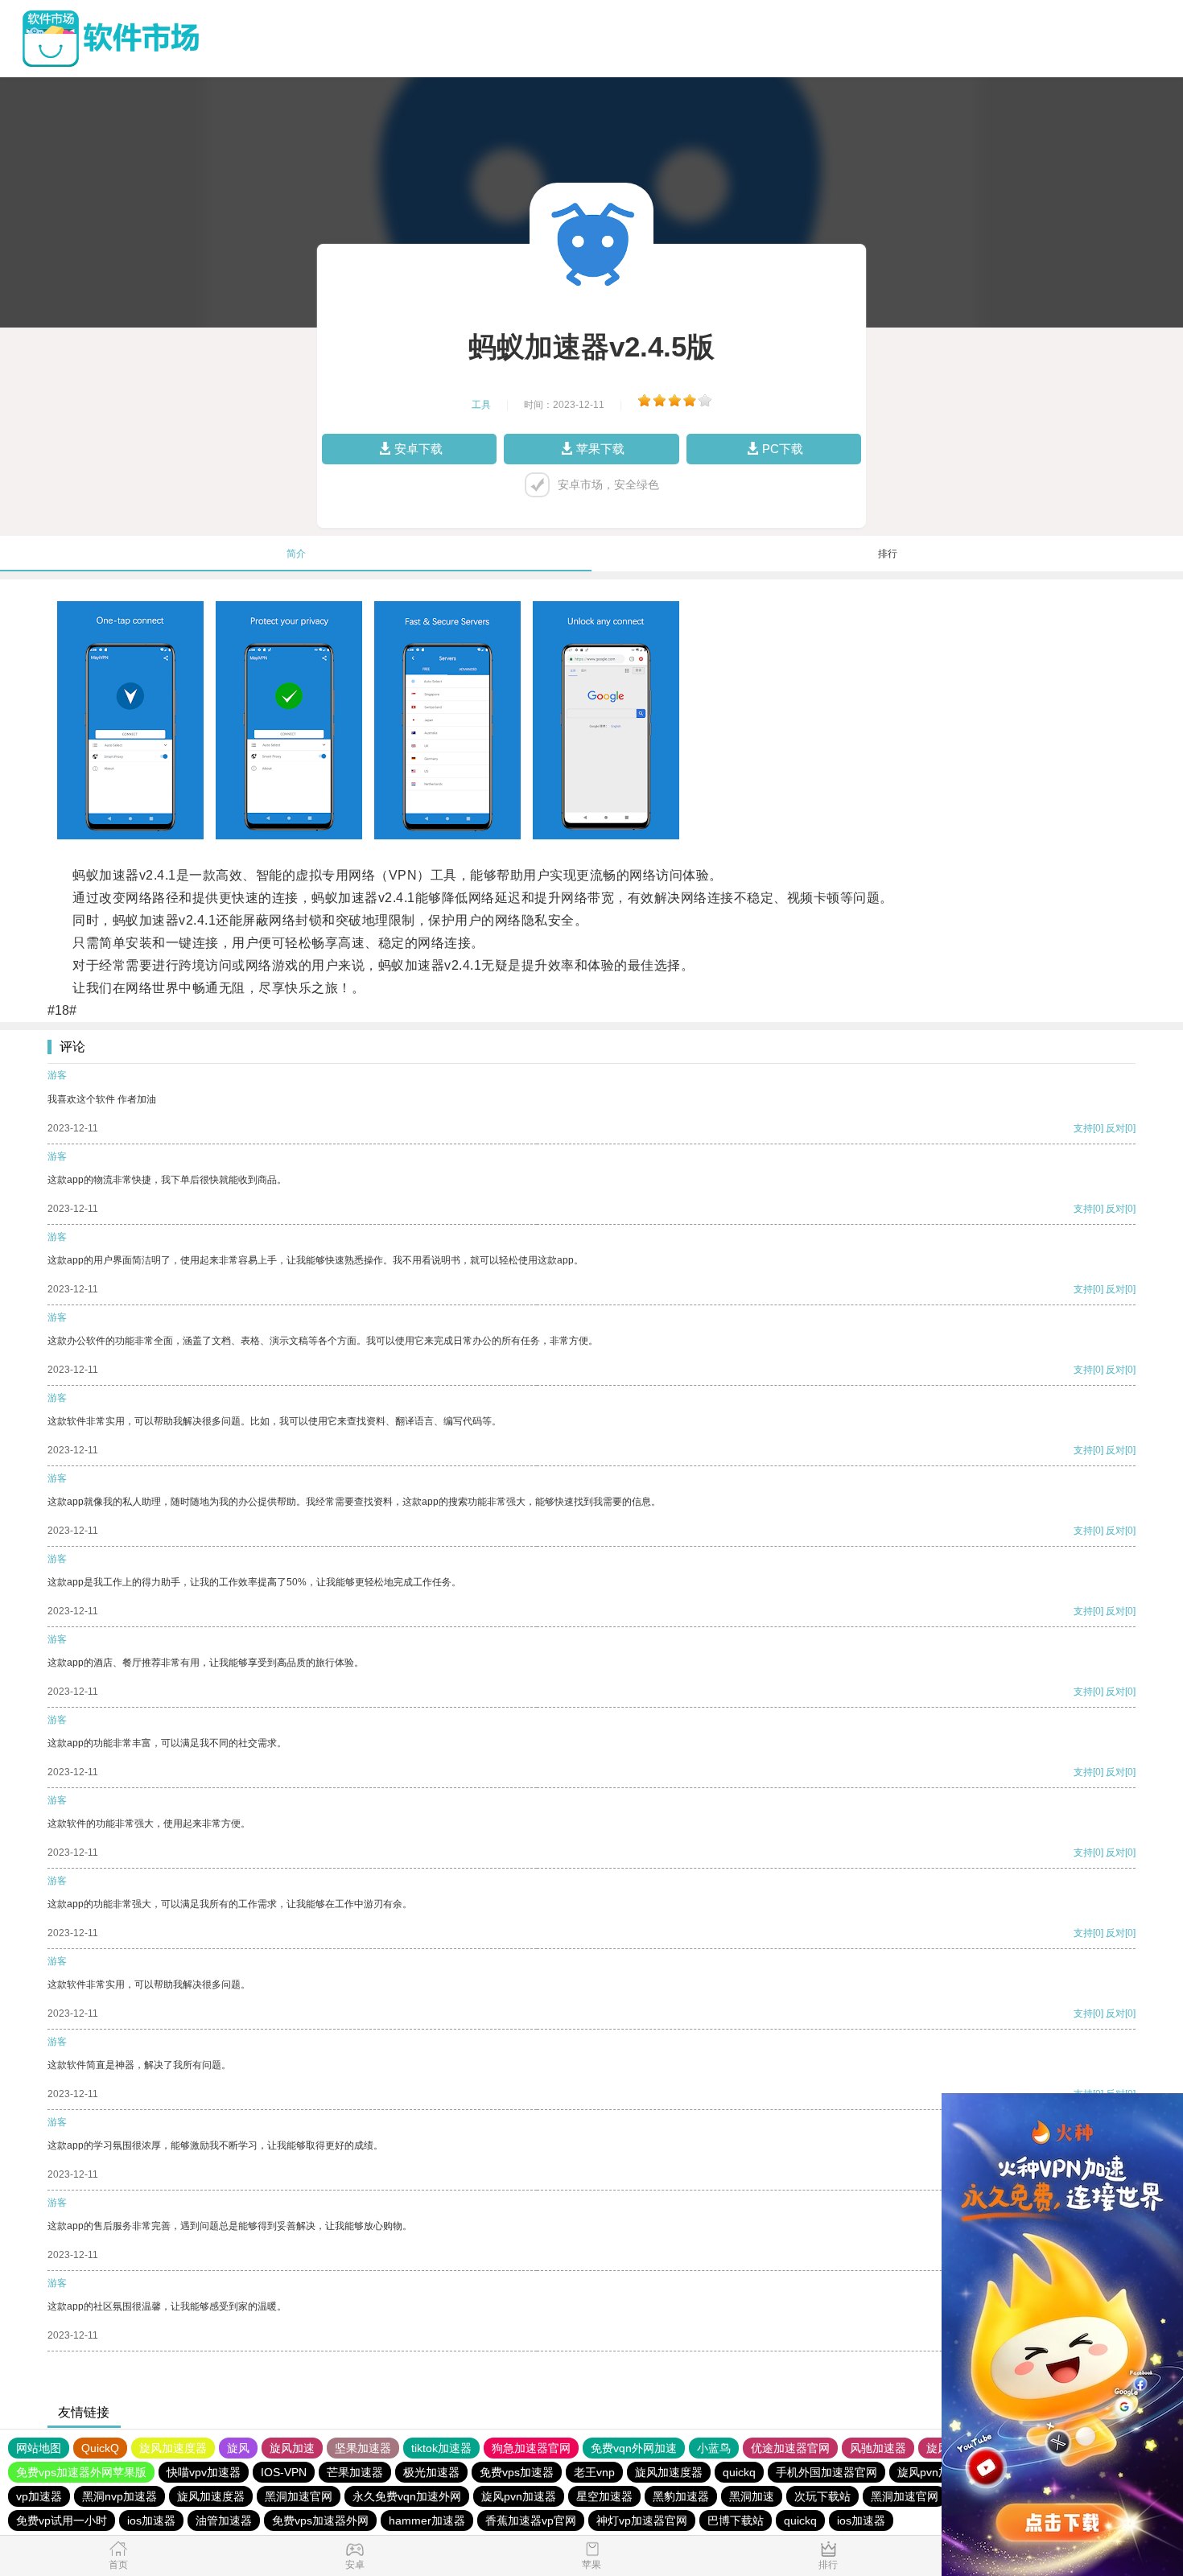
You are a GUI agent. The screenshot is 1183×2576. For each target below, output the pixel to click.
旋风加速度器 (173, 2448)
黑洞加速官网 (299, 2496)
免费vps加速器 (517, 2472)
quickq (739, 2472)
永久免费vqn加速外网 (407, 2496)
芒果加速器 (355, 2472)
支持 (1083, 1128)
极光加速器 (431, 2472)
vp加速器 (39, 2496)
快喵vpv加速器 (204, 2472)
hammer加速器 (427, 2520)
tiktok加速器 (441, 2448)
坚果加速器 (363, 2448)
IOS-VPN (284, 2472)
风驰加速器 (878, 2448)
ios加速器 (151, 2520)
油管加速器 (224, 2520)
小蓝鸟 (714, 2448)
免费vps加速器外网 (320, 2520)
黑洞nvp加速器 (120, 2496)
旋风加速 (292, 2448)
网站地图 (39, 2448)
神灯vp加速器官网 (642, 2520)
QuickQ (100, 2448)
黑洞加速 (752, 2496)
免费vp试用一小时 (62, 2520)
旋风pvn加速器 (935, 2472)
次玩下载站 (822, 2496)
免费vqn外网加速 (634, 2448)
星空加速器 (604, 2496)
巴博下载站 (736, 2520)
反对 (1115, 1128)
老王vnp (594, 2472)
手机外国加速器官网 (826, 2472)
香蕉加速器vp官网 (531, 2520)
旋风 (238, 2448)
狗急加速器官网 (531, 2448)
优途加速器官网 (790, 2448)
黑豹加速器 (681, 2496)
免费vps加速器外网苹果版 (81, 2472)
